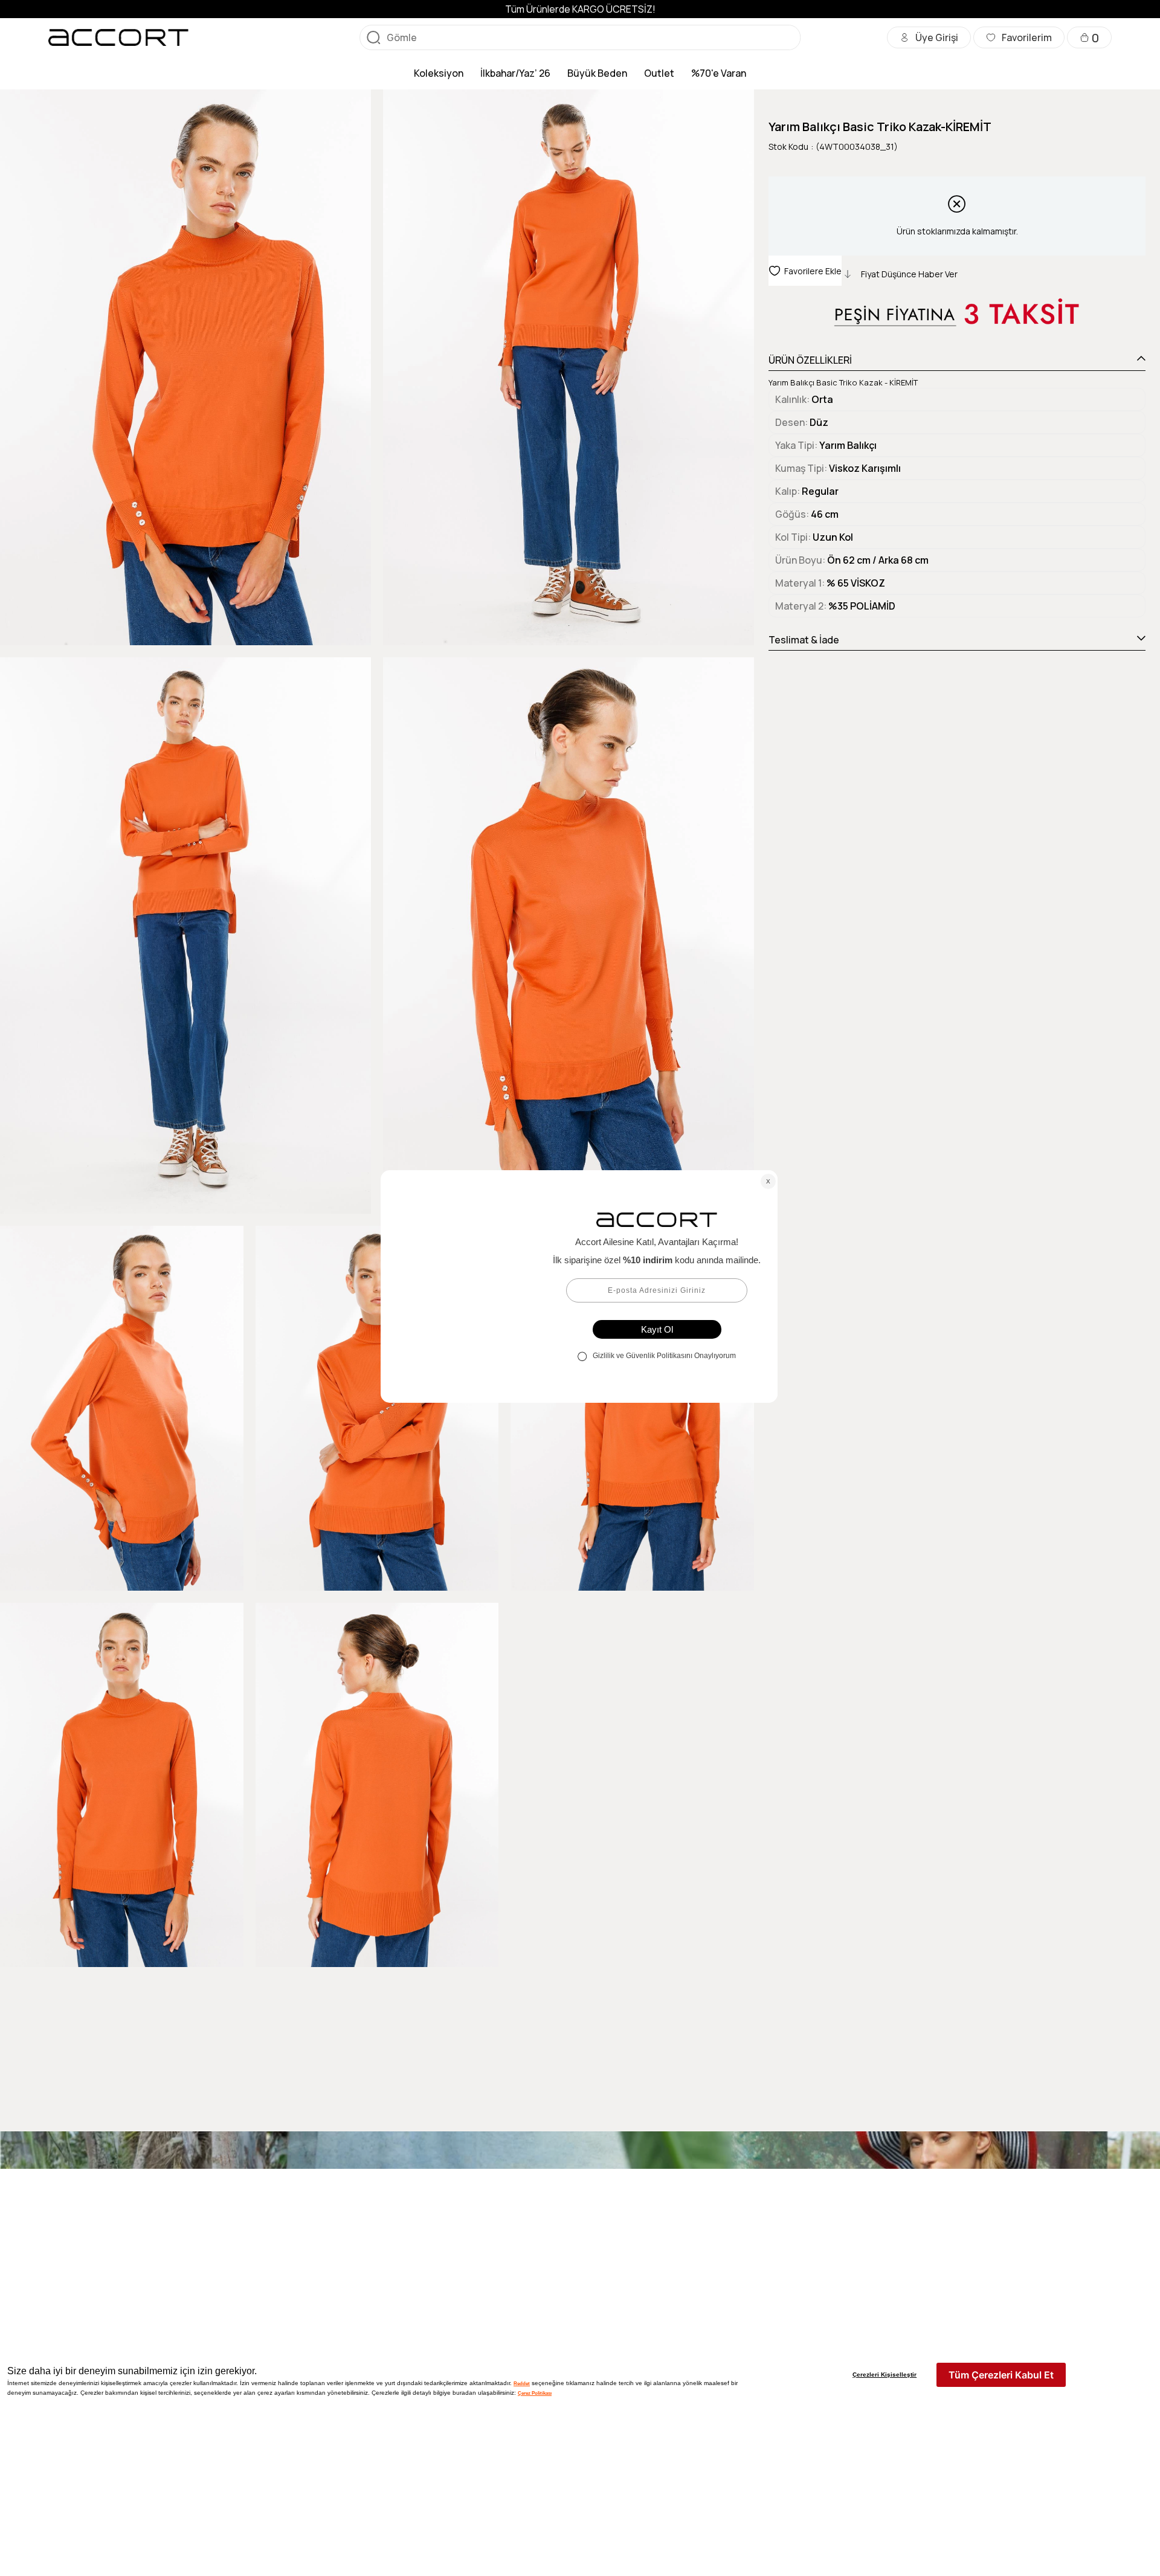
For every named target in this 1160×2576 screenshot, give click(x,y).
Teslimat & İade (804, 640)
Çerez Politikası (535, 2393)
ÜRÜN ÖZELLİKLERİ (810, 360)
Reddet (522, 2383)
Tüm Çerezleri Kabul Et (1001, 2375)
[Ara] (373, 37)
